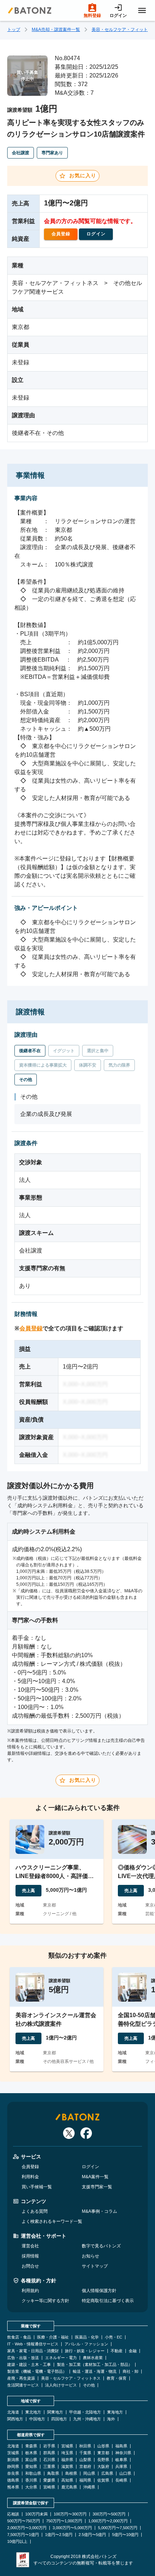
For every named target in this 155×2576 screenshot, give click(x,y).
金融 (133, 2351)
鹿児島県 (69, 2487)
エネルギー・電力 (61, 2358)
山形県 (103, 2446)
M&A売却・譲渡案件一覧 (56, 30)
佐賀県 (103, 2480)
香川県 (31, 2480)
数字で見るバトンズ (101, 2246)
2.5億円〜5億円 (92, 2535)
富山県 (31, 2460)
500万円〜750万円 (24, 2521)
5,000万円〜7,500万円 (118, 2528)
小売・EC (114, 2337)
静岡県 (13, 2467)
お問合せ (30, 2266)
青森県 (31, 2446)
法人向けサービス (61, 2385)
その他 (89, 2385)
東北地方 (33, 2412)
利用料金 (30, 2177)
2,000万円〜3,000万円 (27, 2528)
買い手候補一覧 (37, 2187)
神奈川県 (123, 2453)
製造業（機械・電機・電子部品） (37, 2372)
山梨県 (85, 2460)
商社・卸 (130, 2372)
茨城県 (13, 2453)
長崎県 (121, 2480)
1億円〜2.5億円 (59, 2535)
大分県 (31, 2487)
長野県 (103, 2460)
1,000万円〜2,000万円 (108, 2521)
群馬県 (49, 2453)
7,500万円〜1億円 (23, 2535)
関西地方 (15, 2419)
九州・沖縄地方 (87, 2419)
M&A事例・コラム (99, 2211)
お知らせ (90, 2256)
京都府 (85, 2467)
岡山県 (89, 2473)
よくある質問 (35, 2211)
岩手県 (49, 2446)
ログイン (90, 2167)
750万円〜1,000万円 (64, 2521)
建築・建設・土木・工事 (29, 2365)
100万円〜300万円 (70, 2514)
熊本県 (13, 2487)
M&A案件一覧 (95, 2177)
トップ (14, 30)
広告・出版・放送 (23, 2358)
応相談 (13, 2514)
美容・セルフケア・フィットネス (71, 2378)
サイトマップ (95, 2266)
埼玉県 (67, 2453)
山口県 (125, 2473)
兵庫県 (121, 2467)
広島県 (107, 2473)
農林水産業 (93, 2358)
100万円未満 (36, 2514)
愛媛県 (49, 2480)
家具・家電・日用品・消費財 (33, 2351)
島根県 (71, 2473)
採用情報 (30, 2256)
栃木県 (31, 2453)
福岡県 (85, 2480)
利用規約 (30, 2291)
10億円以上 (17, 2542)
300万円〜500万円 (109, 2514)
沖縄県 (89, 2487)
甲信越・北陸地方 (85, 2412)
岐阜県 (121, 2460)
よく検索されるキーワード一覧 (52, 2221)
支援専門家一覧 (97, 2187)
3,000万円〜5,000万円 (72, 2528)
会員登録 (31, 1328)
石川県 (49, 2460)
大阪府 (103, 2467)
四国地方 (59, 2419)
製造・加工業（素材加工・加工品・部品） (95, 2365)
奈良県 (13, 2473)
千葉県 (85, 2453)
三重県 (49, 2467)
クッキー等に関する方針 (45, 2301)
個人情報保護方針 (99, 2291)
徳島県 (13, 2480)
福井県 (67, 2460)
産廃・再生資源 (21, 2378)
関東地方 (55, 2412)
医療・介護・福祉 (53, 2337)
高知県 (67, 2480)
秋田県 (85, 2446)
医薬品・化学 (87, 2337)
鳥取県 (53, 2473)
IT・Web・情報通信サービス (33, 2344)
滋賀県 (67, 2467)
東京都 (103, 2453)
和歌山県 (33, 2473)
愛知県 (31, 2467)
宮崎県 (49, 2487)
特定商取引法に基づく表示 (108, 2301)
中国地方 (37, 2419)
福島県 (121, 2446)
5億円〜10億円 (125, 2535)
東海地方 (115, 2412)
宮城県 (67, 2446)
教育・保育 (117, 2378)
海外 (111, 2419)
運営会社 (30, 2246)
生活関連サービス (23, 2385)
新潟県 (13, 2460)
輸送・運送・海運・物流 (95, 2372)
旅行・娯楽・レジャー (85, 2351)
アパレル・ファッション (86, 2344)
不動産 (117, 2351)
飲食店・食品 (19, 2337)
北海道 (13, 2412)
